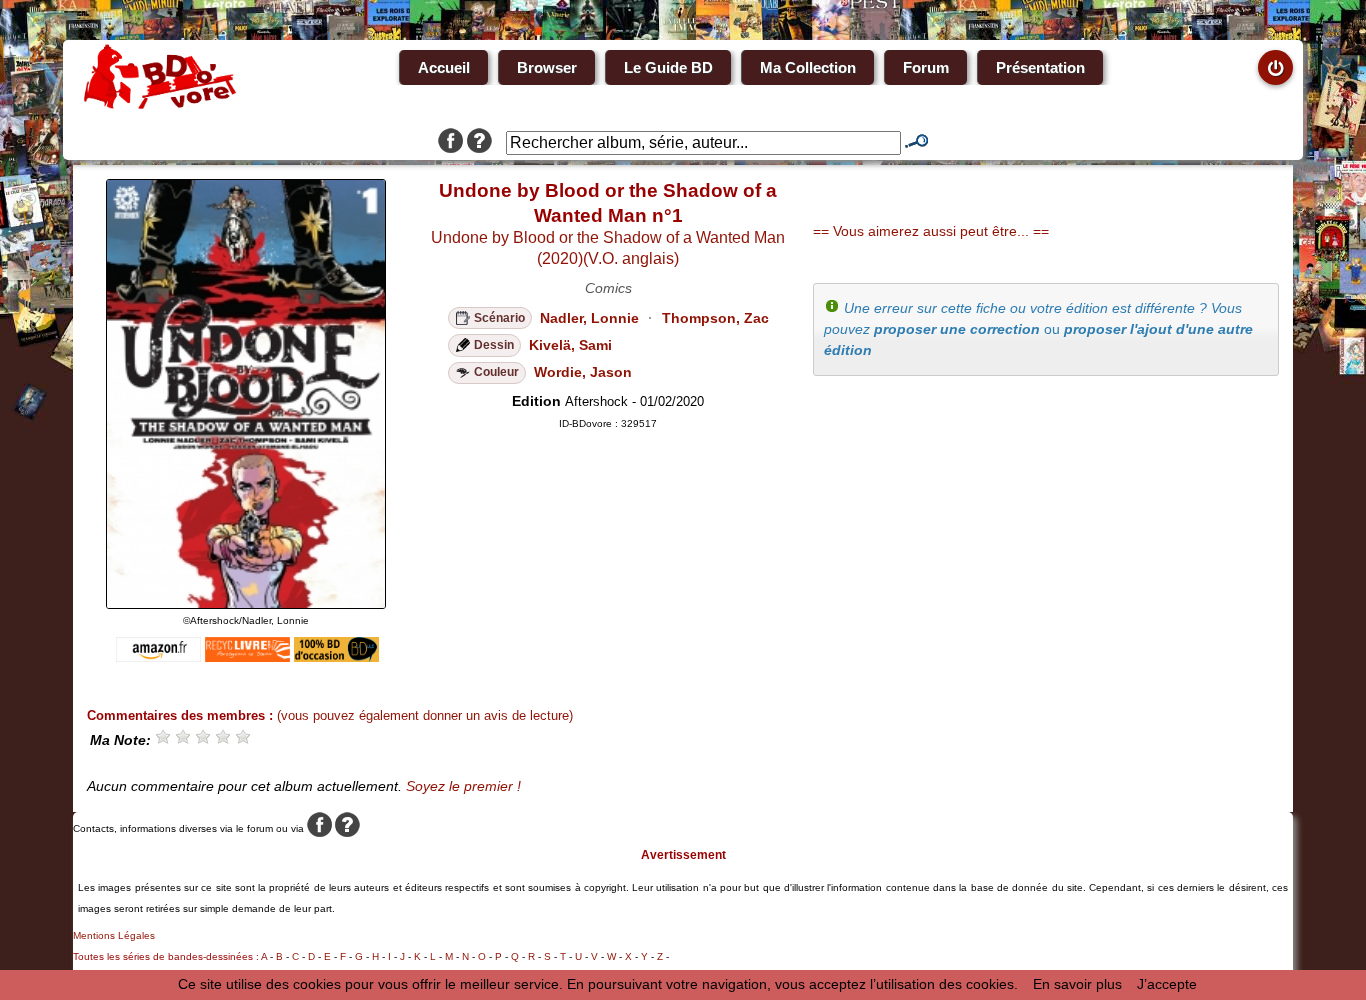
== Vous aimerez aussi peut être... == (931, 231)
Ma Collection (808, 67)
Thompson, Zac (715, 318)
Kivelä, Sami (570, 345)
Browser (547, 67)
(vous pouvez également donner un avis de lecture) (425, 715)
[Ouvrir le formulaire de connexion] (1275, 67)
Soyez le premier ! (463, 786)
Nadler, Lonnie (589, 318)
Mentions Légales (114, 935)
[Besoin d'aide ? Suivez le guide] (479, 143)
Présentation (1040, 67)
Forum (926, 67)
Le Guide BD (668, 67)
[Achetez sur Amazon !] (158, 657)
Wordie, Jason (583, 372)
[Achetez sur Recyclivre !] (247, 657)
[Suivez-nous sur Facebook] (450, 143)
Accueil (444, 67)
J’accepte (1167, 984)
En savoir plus (1077, 984)
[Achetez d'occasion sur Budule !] (336, 657)
